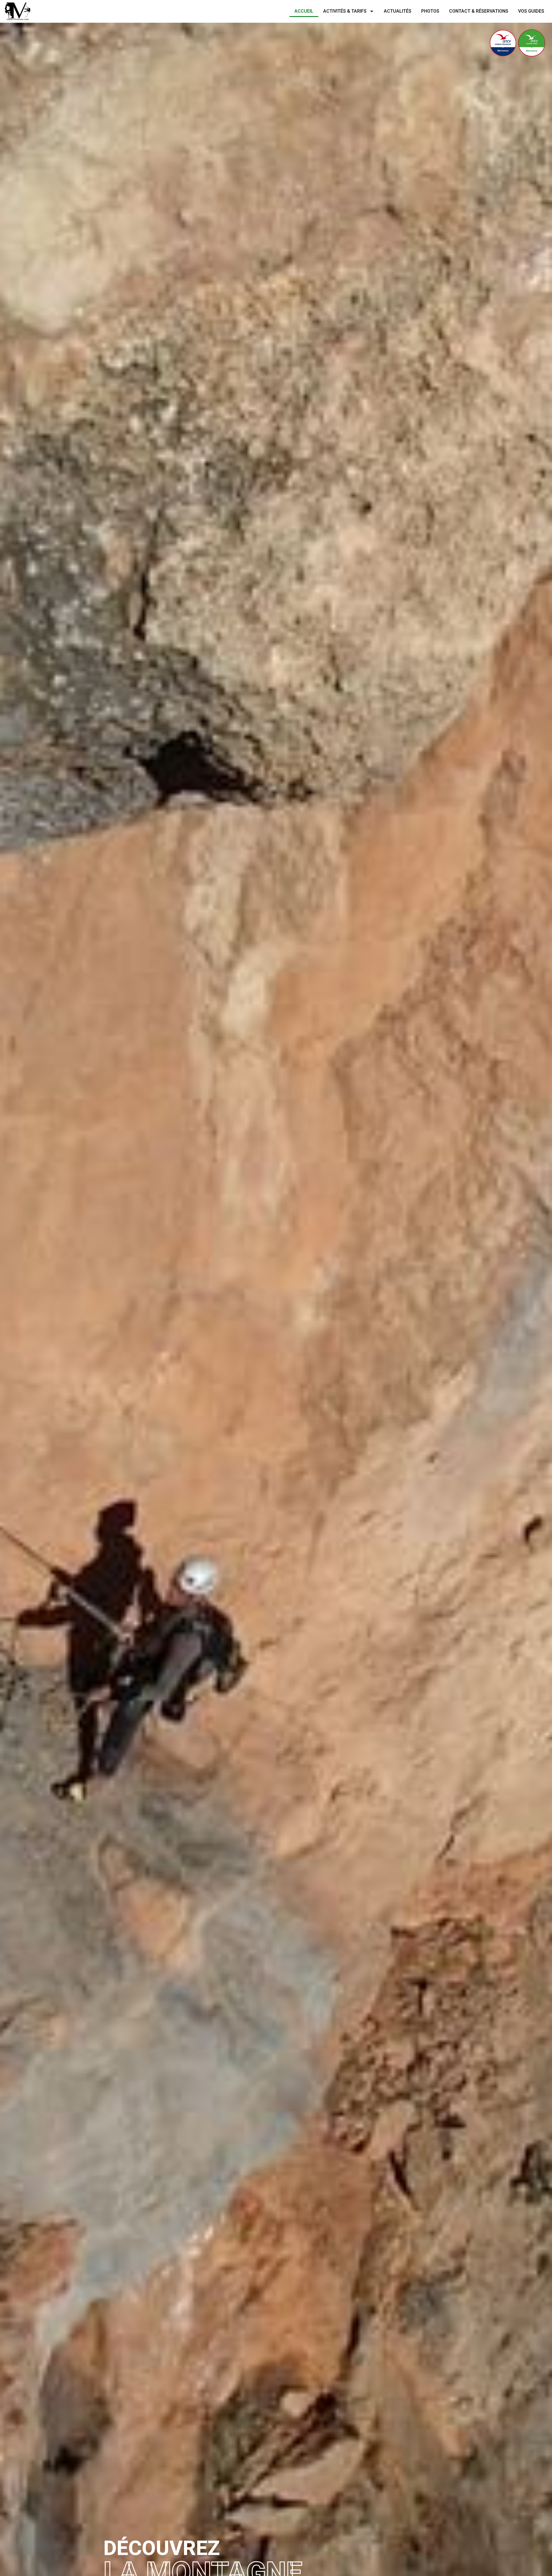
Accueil (304, 11)
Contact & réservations (479, 11)
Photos (430, 11)
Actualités (398, 11)
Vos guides (531, 11)
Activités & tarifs (345, 11)
